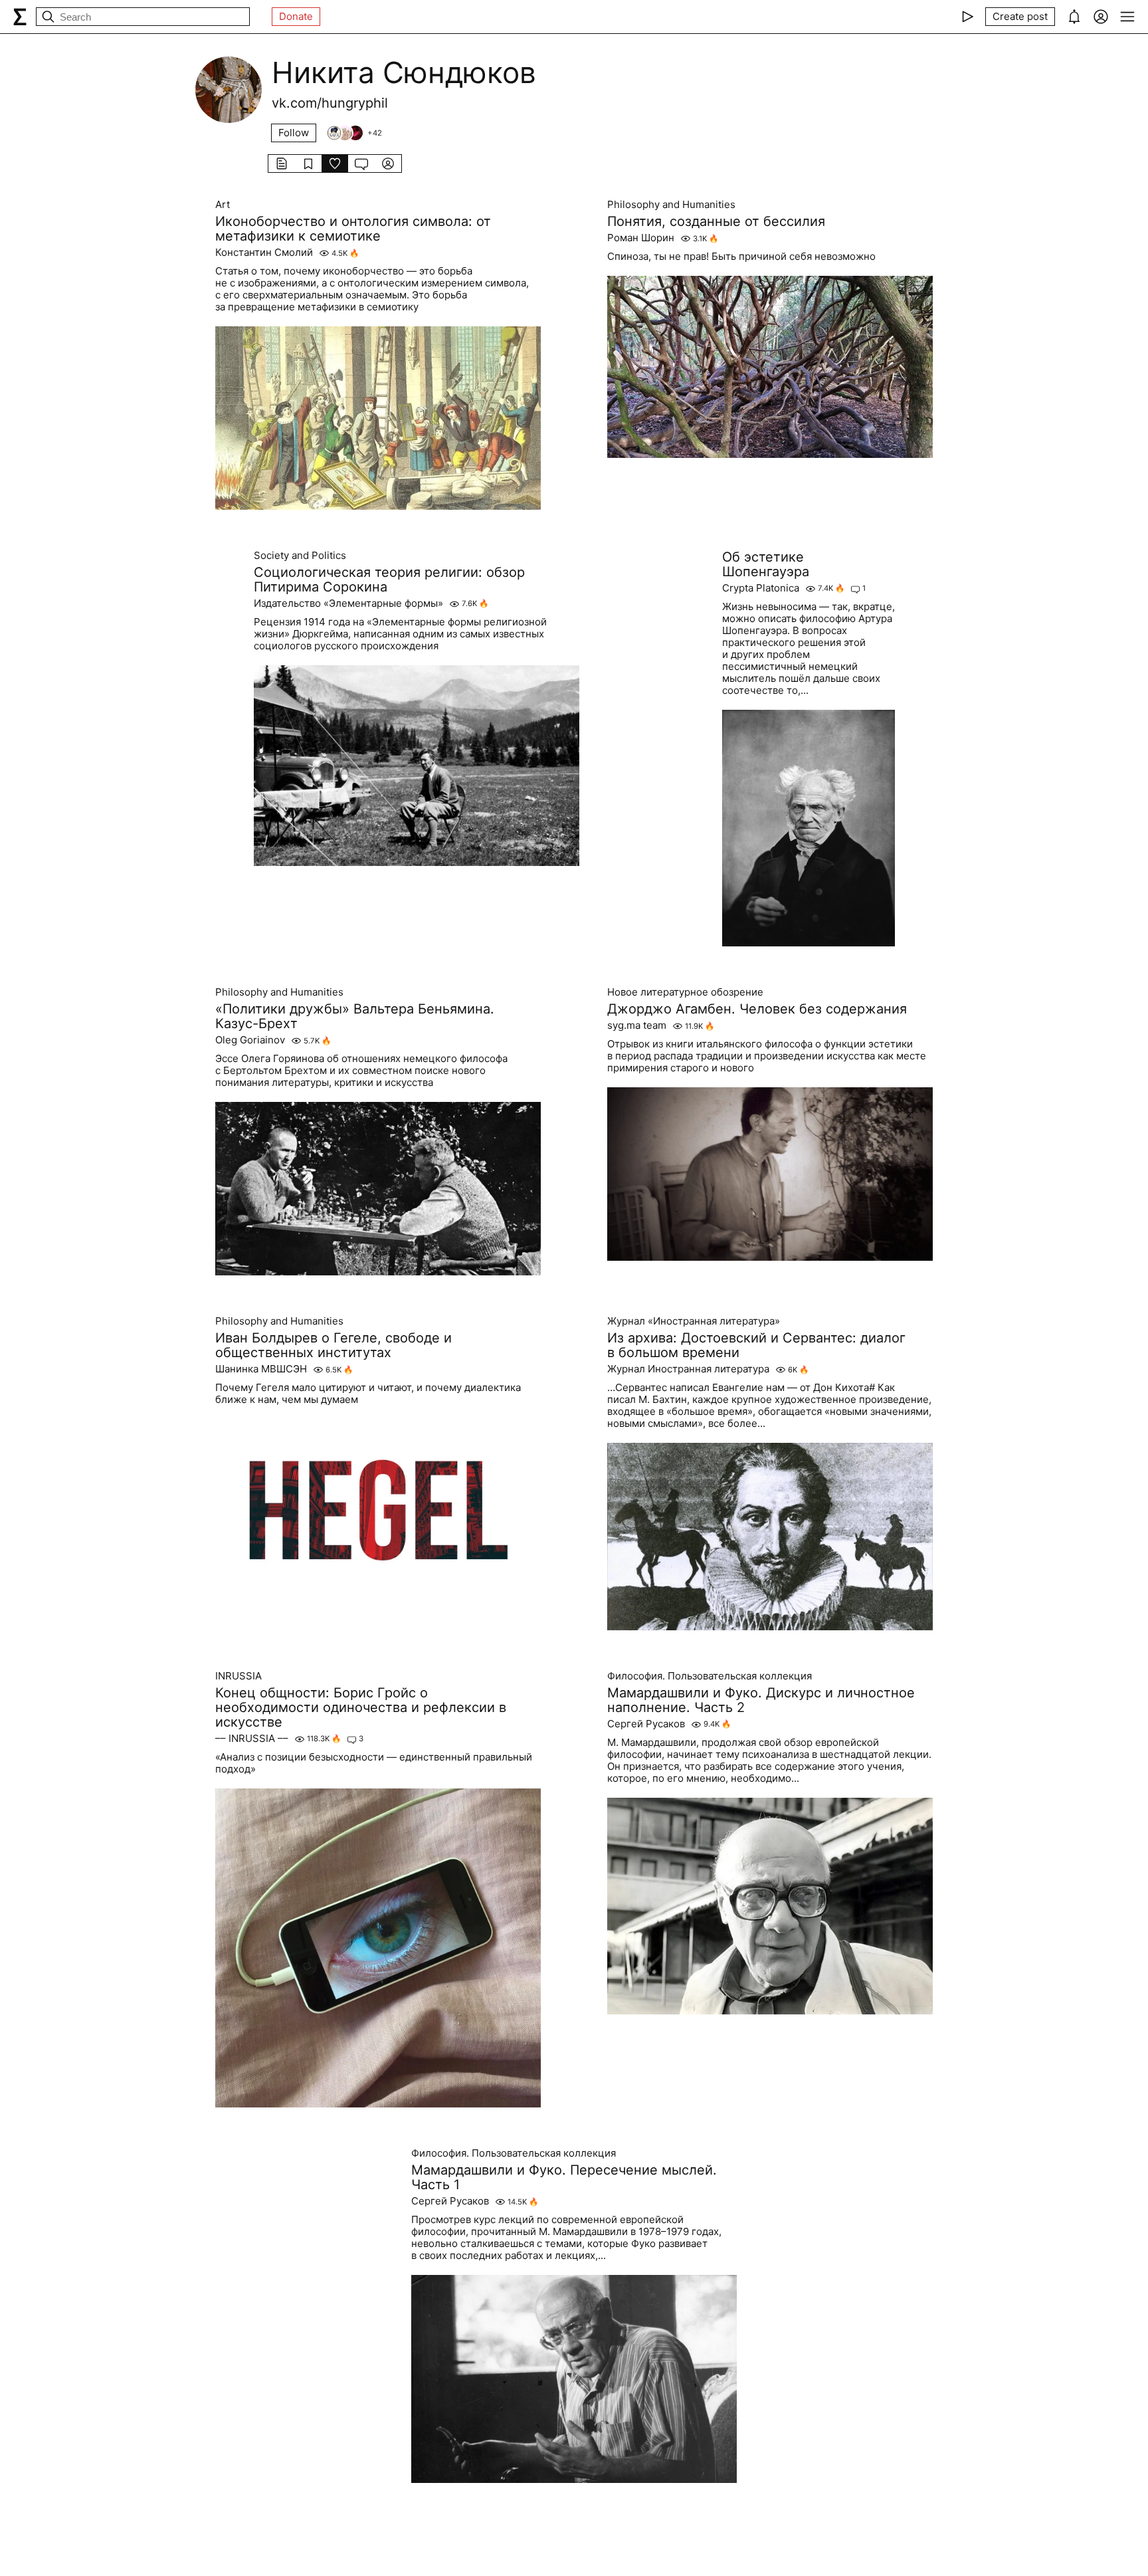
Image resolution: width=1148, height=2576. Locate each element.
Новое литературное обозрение (685, 992)
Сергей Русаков (646, 1724)
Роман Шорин (641, 238)
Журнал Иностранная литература (688, 1369)
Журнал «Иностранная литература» (694, 1321)
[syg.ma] (20, 17)
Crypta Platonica (761, 588)
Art (223, 205)
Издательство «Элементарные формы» (348, 603)
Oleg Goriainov (250, 1040)
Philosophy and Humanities (671, 205)
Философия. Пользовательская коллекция (710, 1676)
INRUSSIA (239, 1676)
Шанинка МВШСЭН (261, 1369)
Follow (294, 133)
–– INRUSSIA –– (252, 1739)
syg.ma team (637, 1025)
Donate (296, 16)
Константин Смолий (264, 253)
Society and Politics (300, 556)
